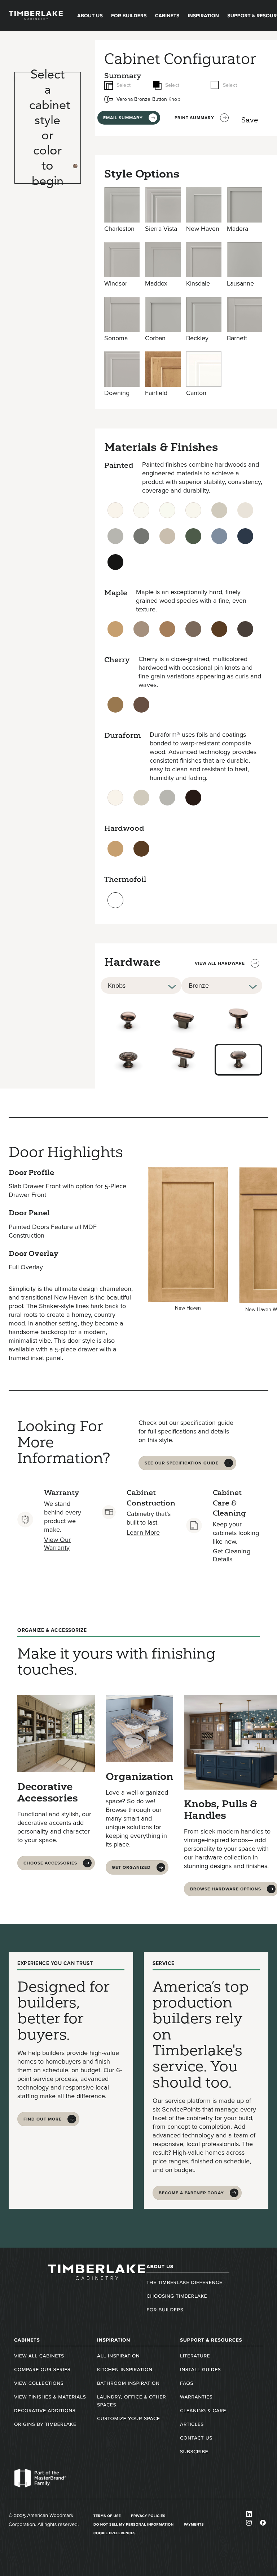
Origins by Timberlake (45, 2424)
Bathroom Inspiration (128, 2383)
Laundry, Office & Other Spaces (131, 2401)
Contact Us (196, 2438)
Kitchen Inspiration (125, 2369)
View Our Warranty (58, 1544)
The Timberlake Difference (184, 2282)
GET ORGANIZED (131, 1867)
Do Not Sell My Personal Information (134, 2524)
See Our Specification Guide (182, 1463)
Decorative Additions (45, 2411)
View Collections (39, 2383)
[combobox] (141, 986)
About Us (90, 16)
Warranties (196, 2397)
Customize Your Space (128, 2418)
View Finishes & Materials (50, 2397)
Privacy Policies (148, 2516)
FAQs (187, 2383)
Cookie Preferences (115, 2533)
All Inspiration (118, 2356)
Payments (194, 2524)
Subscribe (194, 2452)
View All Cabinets (39, 2356)
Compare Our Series (42, 2369)
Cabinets (167, 16)
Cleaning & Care (203, 2411)
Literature (195, 2356)
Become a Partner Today (191, 2193)
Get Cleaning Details (232, 1555)
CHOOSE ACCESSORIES (50, 1863)
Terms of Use (107, 2516)
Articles (192, 2424)
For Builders (129, 16)
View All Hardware (220, 963)
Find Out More (43, 2119)
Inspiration (203, 16)
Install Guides (200, 2369)
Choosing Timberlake (177, 2296)
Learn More (143, 1532)
